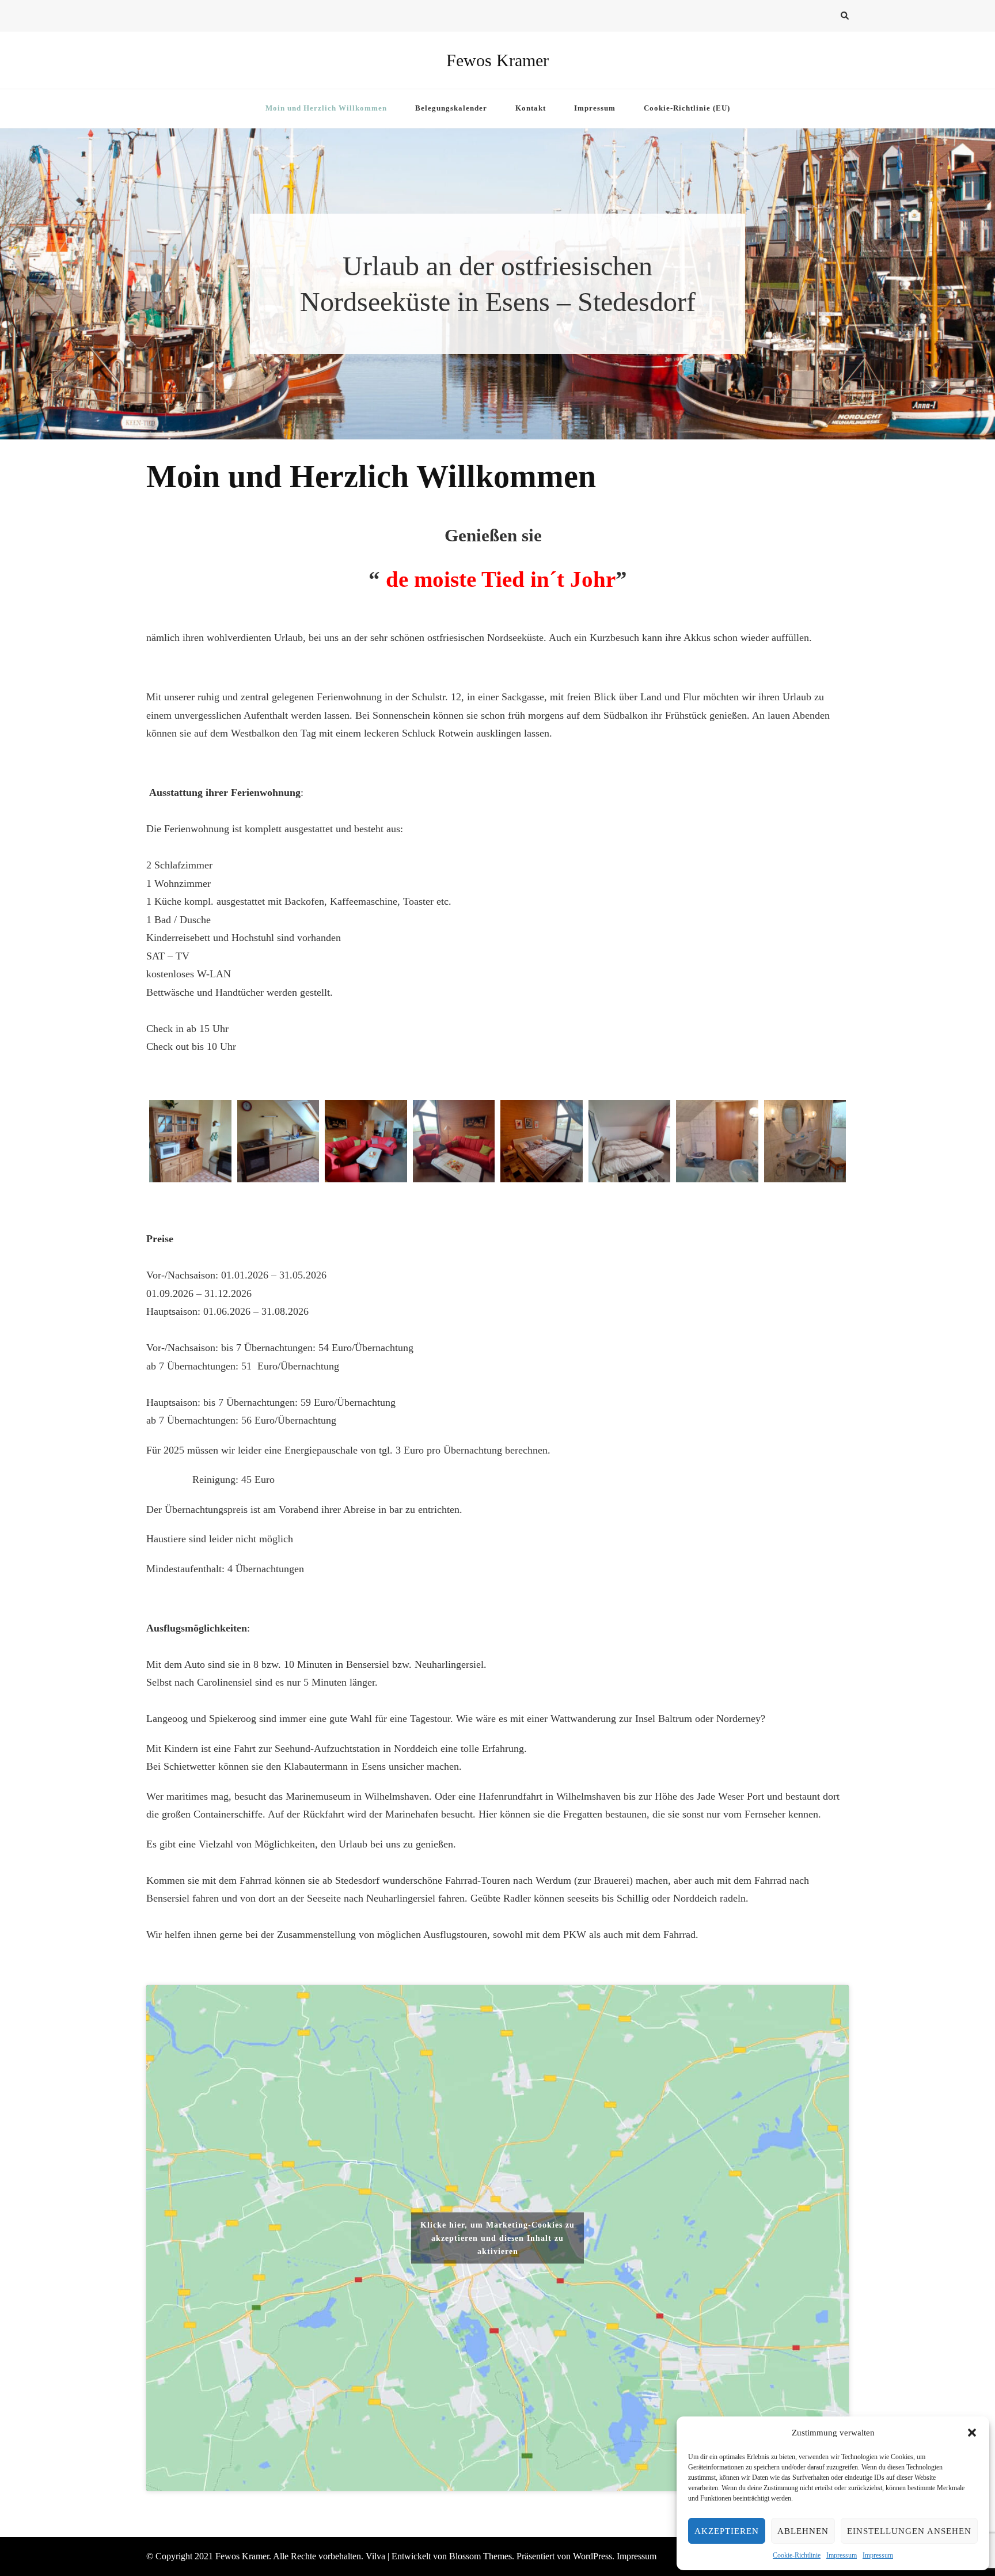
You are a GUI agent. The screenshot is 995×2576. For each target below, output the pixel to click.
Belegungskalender (451, 108)
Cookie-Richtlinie (797, 2555)
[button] (972, 2433)
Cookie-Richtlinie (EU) (687, 108)
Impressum (842, 2555)
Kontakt (531, 108)
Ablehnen (803, 2531)
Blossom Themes (481, 2556)
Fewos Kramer (498, 60)
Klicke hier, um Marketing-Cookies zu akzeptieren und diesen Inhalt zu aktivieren (498, 2238)
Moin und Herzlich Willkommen (326, 108)
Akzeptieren (727, 2531)
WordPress (593, 2556)
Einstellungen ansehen (909, 2531)
